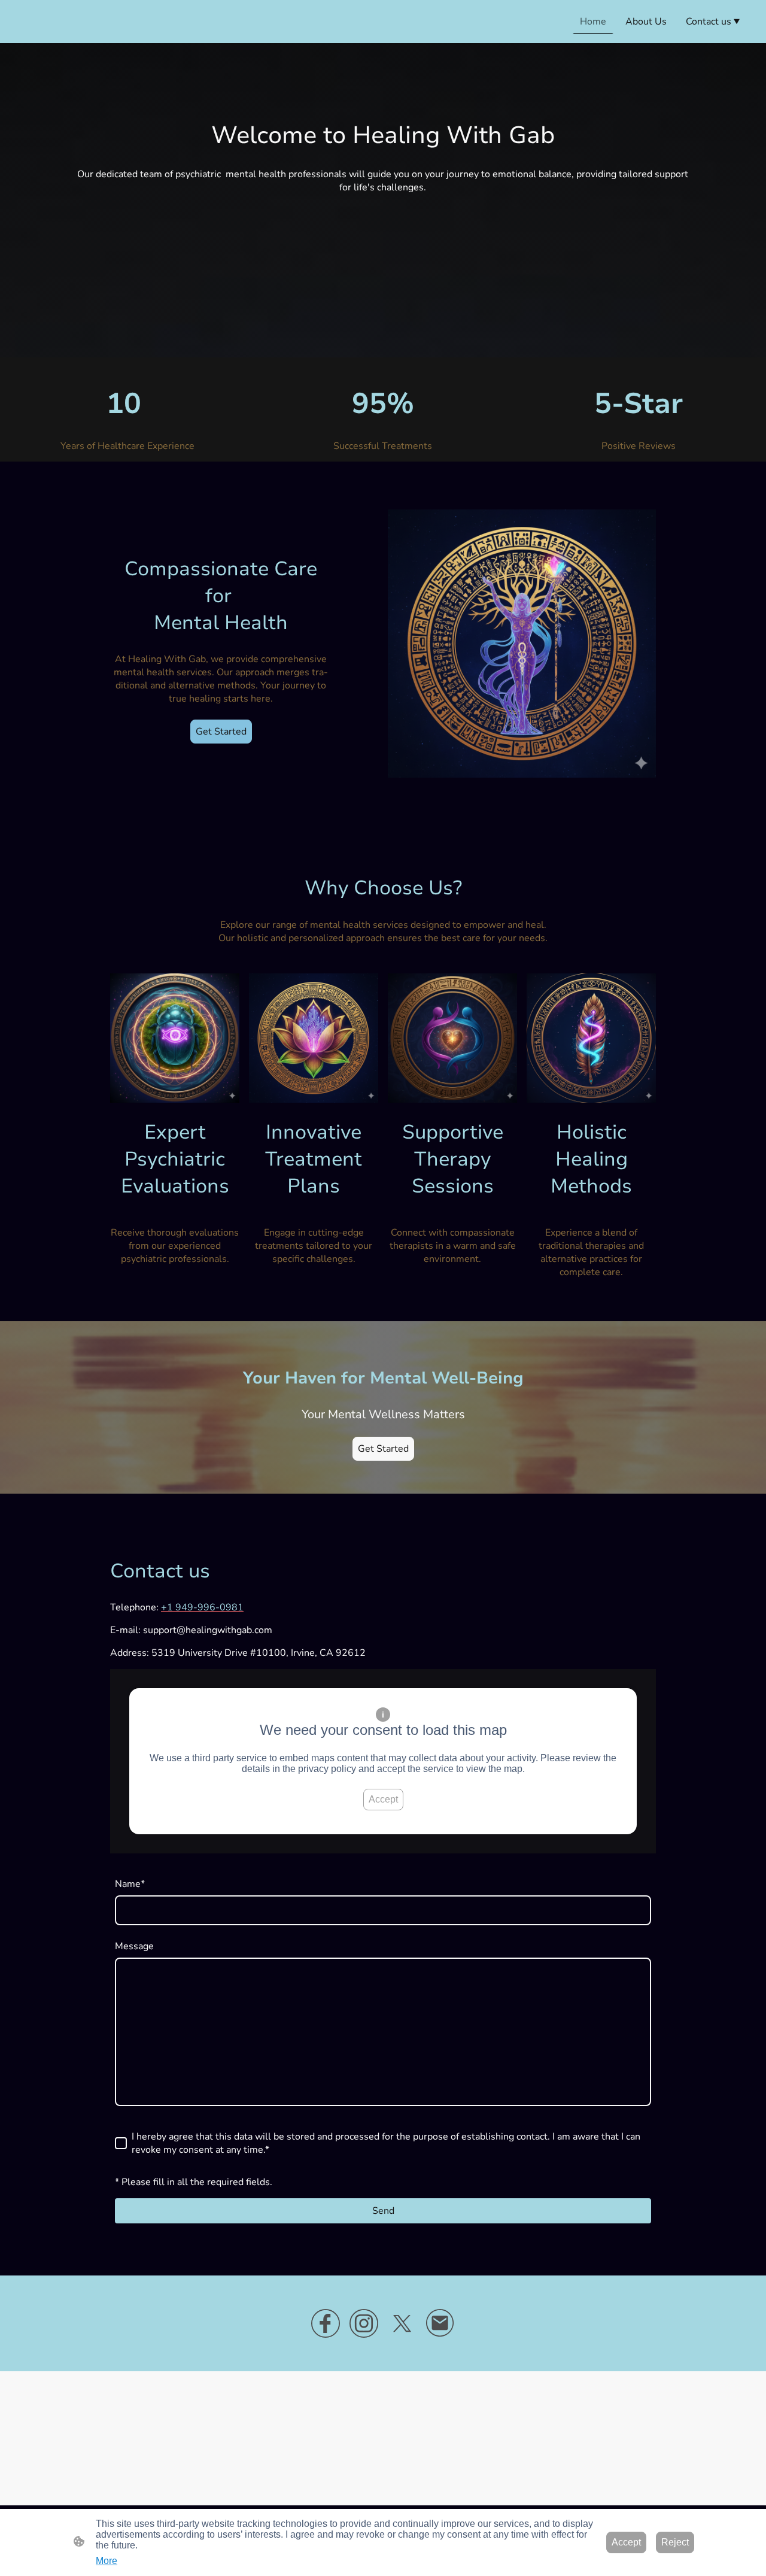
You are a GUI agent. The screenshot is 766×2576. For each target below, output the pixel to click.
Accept (383, 1799)
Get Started (221, 732)
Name (130, 1884)
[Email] (440, 2323)
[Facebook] (326, 2323)
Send (383, 2211)
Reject (675, 2542)
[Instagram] (364, 2323)
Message (134, 1946)
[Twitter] (402, 2323)
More (107, 2561)
